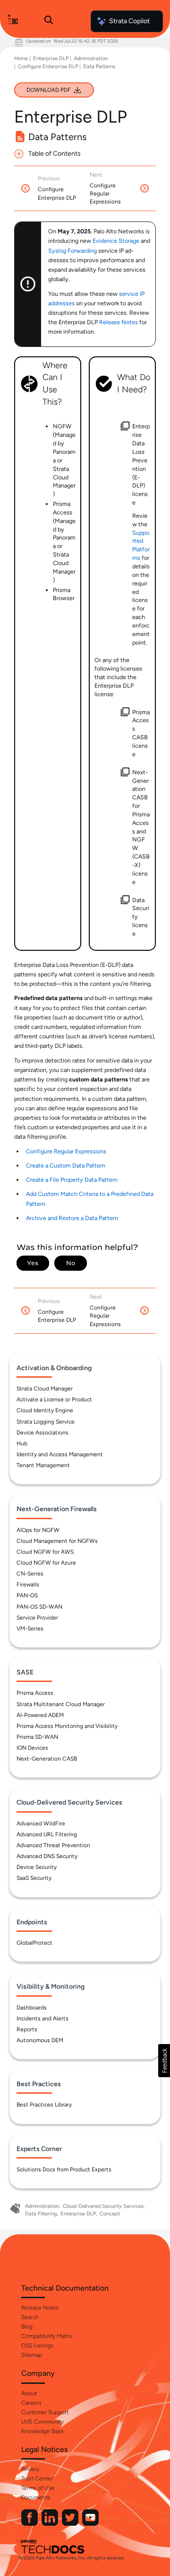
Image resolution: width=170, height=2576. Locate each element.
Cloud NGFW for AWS (45, 1552)
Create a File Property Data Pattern (72, 1180)
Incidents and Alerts (42, 2018)
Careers (31, 2403)
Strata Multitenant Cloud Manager (61, 1704)
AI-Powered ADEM (40, 1715)
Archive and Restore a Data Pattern (72, 1218)
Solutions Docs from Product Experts (64, 2169)
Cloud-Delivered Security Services (103, 2206)
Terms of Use (38, 2488)
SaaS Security (34, 1878)
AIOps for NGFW (38, 1530)
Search (30, 2317)
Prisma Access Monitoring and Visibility (67, 1726)
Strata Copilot (129, 21)
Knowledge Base (42, 2431)
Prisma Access (35, 1693)
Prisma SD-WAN (37, 1737)
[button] (164, 2061)
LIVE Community (42, 2422)
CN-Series (30, 1574)
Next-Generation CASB (47, 1759)
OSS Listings (37, 2346)
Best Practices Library (44, 2105)
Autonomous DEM (40, 2040)
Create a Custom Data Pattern (66, 1165)
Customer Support (45, 2412)
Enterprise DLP (51, 58)
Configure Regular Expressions (66, 1151)
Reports (27, 2029)
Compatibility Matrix (47, 2336)
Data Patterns (99, 66)
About (29, 2393)
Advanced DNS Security (47, 1856)
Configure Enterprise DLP (48, 66)
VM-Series (30, 1629)
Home (21, 58)
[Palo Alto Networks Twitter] (71, 2524)
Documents (36, 2497)
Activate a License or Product (54, 1399)
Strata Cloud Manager (45, 1389)
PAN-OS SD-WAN (39, 1607)
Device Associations (42, 1433)
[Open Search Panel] (49, 21)
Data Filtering (41, 2214)
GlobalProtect (34, 1943)
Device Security (37, 1867)
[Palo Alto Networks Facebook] (30, 2524)
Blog (27, 2327)
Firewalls (28, 1585)
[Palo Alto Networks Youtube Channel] (90, 2524)
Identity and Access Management (60, 1454)
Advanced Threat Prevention (53, 1845)
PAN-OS (27, 1595)
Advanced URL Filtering (47, 1834)
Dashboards (32, 2008)
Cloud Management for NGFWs (57, 1541)
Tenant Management (43, 1465)
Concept (110, 2214)
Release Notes (40, 2308)
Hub (22, 1443)
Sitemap (32, 2355)
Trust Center (37, 2479)
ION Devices (32, 1748)
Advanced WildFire (41, 1824)
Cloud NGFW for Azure (46, 1563)
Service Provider (37, 1618)
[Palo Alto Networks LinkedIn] (51, 2524)
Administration (91, 58)
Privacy (30, 2469)
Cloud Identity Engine (45, 1410)
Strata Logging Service (46, 1422)
